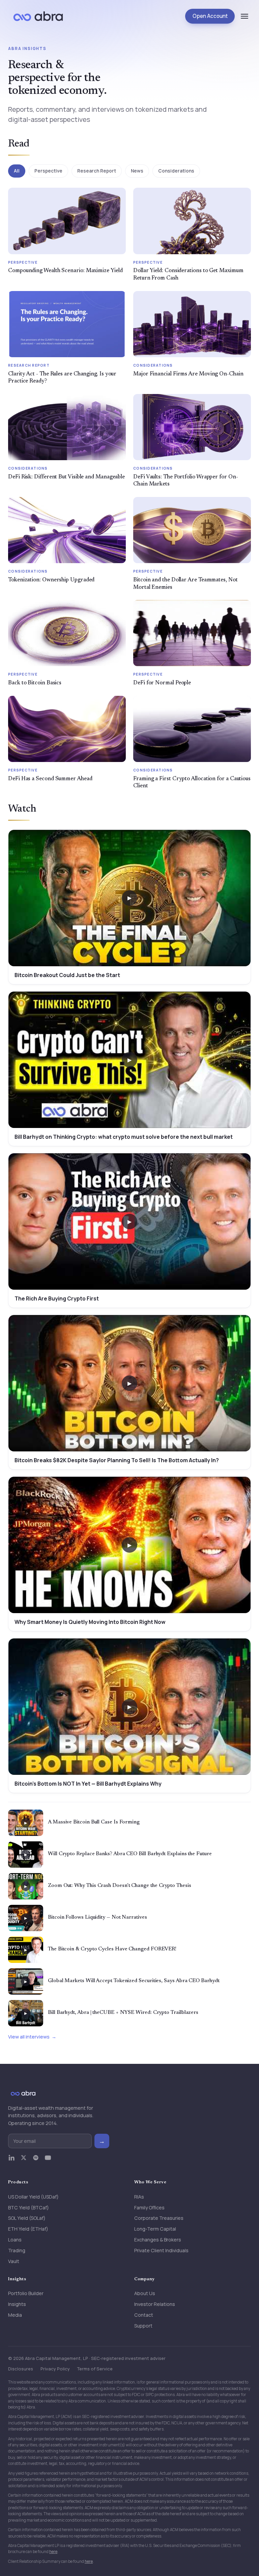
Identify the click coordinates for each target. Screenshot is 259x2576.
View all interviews (29, 2037)
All (17, 171)
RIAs (139, 2197)
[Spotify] (36, 2161)
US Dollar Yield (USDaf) (33, 2197)
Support (143, 2326)
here (53, 2552)
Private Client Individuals (161, 2250)
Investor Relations (155, 2304)
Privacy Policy (55, 2369)
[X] (24, 2161)
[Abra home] (38, 16)
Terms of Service (95, 2369)
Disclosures (21, 2369)
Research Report (97, 171)
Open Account (210, 16)
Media (15, 2315)
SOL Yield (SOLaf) (27, 2218)
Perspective (48, 171)
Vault (14, 2261)
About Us (145, 2293)
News (137, 171)
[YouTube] (48, 2161)
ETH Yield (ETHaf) (28, 2229)
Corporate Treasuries (159, 2218)
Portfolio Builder (26, 2293)
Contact (144, 2315)
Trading (17, 2250)
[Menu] (244, 16)
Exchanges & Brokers (158, 2240)
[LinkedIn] (11, 2161)
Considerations (176, 171)
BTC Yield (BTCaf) (28, 2207)
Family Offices (149, 2207)
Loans (15, 2240)
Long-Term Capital (155, 2229)
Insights (17, 2304)
